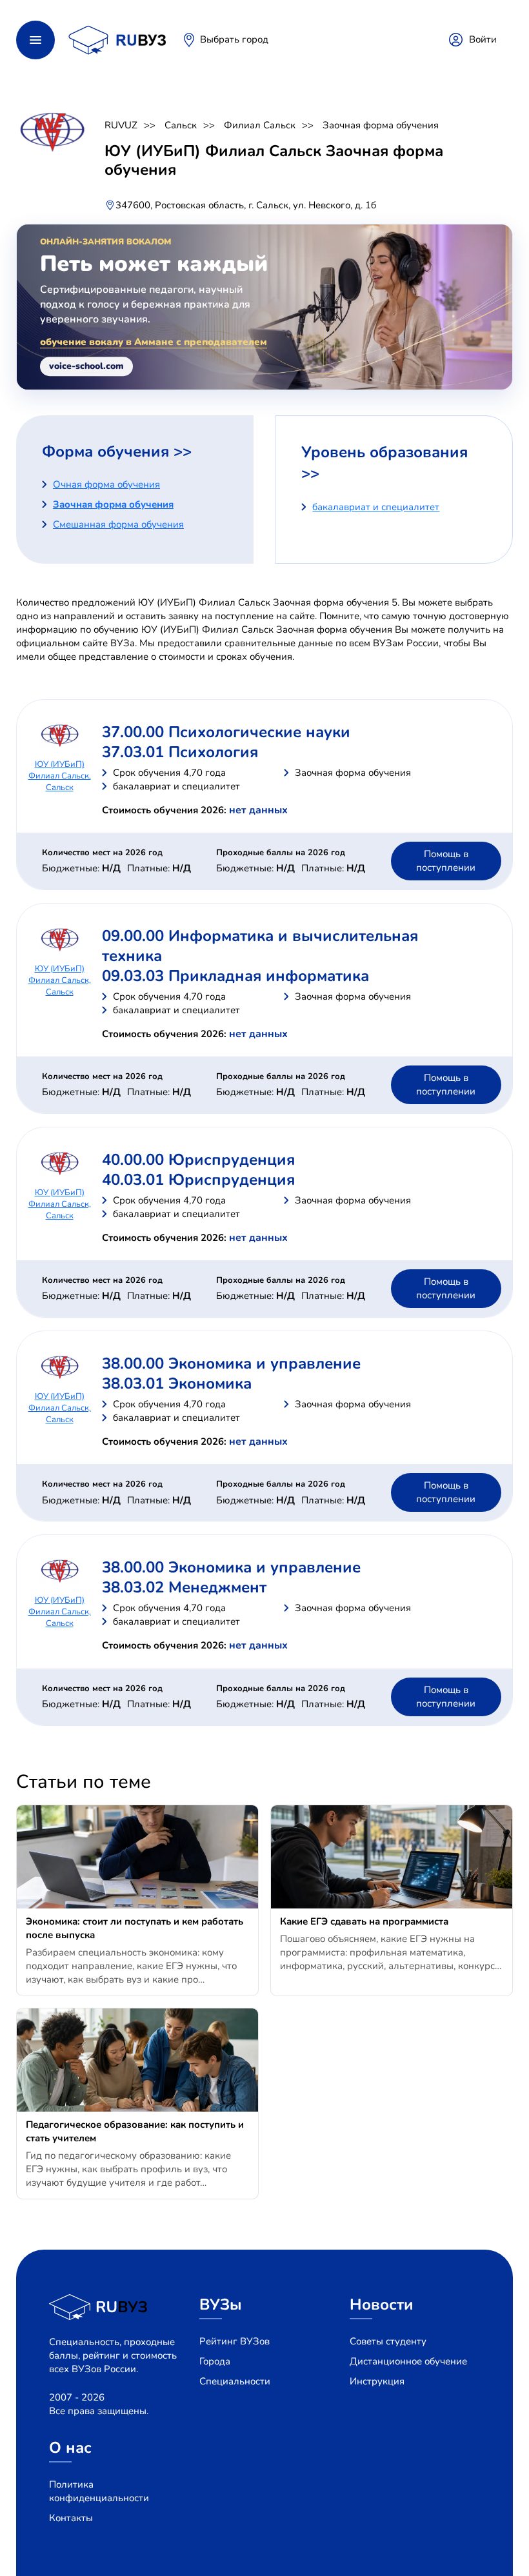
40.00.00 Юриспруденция (198, 1160)
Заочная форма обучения (381, 125)
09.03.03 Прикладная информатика (235, 976)
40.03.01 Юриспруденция (198, 1180)
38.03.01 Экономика (177, 1383)
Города (215, 2361)
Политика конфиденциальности (99, 2491)
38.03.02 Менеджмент (184, 1587)
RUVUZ (121, 125)
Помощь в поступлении (446, 861)
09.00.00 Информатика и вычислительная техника (260, 946)
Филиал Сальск (260, 125)
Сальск (181, 125)
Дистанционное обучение (408, 2361)
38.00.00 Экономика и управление (231, 1363)
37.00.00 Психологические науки (226, 732)
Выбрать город (234, 39)
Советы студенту (388, 2341)
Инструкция (377, 2381)
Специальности (235, 2381)
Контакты (71, 2518)
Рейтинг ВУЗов (235, 2341)
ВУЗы (221, 2304)
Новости (382, 2304)
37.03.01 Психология (180, 752)
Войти (483, 39)
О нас (70, 2448)
